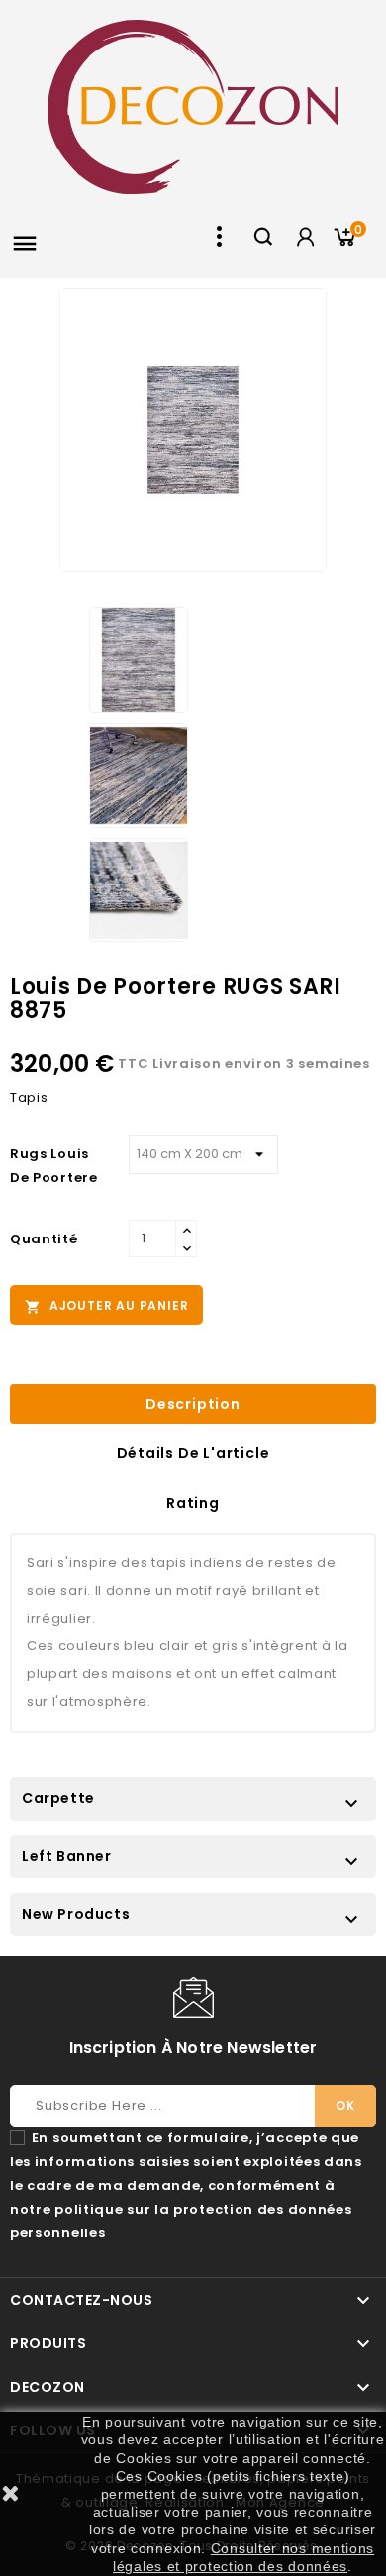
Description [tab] (193, 1404)
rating (193, 1503)
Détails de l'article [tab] (193, 1453)
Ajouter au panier (106, 1306)
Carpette (58, 1798)
